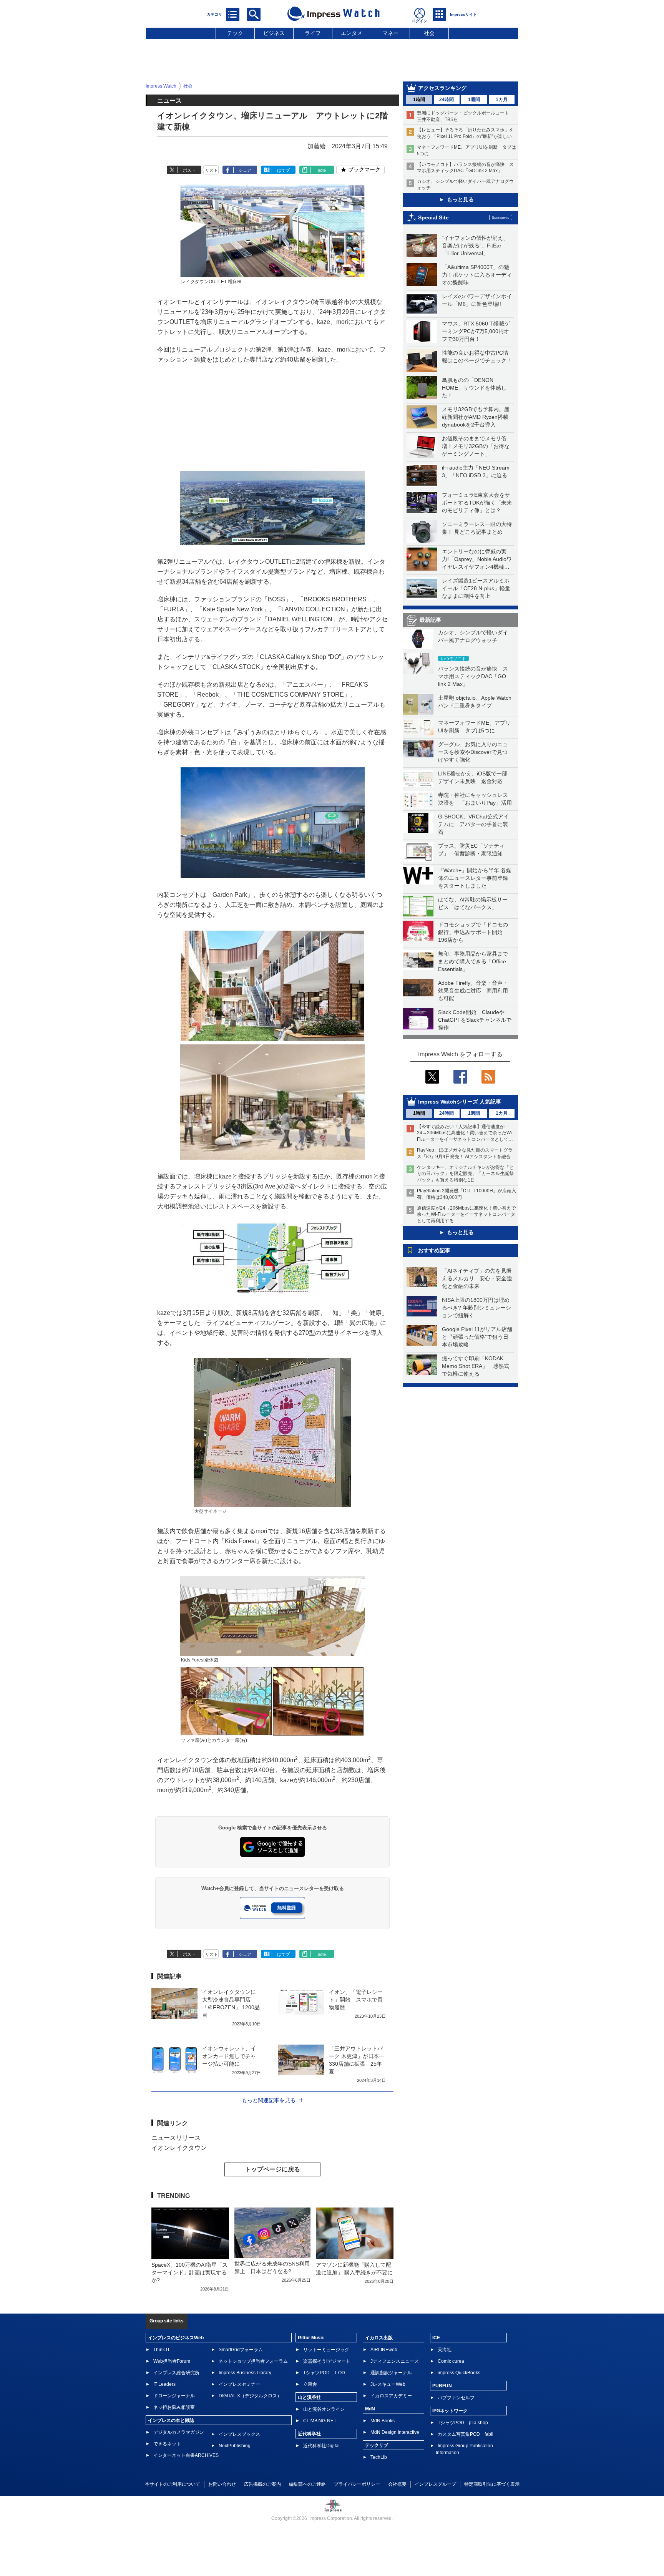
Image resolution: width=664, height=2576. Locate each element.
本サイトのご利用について (173, 2484)
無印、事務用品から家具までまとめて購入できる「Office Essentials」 (473, 961)
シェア (245, 170)
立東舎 (310, 2384)
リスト (212, 170)
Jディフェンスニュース (395, 2361)
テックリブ (377, 2445)
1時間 (419, 100)
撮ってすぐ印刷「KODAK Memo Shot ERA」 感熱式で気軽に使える (476, 1366)
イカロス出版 (379, 2338)
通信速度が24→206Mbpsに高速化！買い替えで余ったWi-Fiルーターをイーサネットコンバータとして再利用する (466, 1215)
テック (235, 33)
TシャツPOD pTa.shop (463, 2423)
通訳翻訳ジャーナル (391, 2373)
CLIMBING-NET (320, 2421)
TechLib (379, 2457)
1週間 (474, 100)
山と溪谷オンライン (324, 2409)
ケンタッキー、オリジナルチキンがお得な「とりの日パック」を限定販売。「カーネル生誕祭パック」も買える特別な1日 (465, 1174)
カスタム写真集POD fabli (466, 2434)
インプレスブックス (239, 2434)
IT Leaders (164, 2384)
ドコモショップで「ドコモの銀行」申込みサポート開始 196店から (473, 932)
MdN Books (383, 2421)
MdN (370, 2409)
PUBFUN (442, 2386)
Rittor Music (311, 2338)
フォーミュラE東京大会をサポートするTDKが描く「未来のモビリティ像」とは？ (477, 503)
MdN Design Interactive (395, 2432)
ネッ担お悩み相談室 (174, 2407)
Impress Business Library (245, 2373)
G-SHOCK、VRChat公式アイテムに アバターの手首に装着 (473, 824)
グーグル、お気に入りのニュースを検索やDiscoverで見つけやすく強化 (473, 752)
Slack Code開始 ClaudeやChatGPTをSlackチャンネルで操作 (475, 1020)
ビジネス (274, 33)
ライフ (313, 33)
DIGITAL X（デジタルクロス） (250, 2396)
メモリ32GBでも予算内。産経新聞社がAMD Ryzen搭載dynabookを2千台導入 (476, 417)
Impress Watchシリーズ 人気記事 (460, 1102)
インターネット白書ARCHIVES (186, 2455)
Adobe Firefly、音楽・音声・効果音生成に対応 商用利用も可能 (473, 991)
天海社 (445, 2350)
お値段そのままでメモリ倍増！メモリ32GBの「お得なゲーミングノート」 (476, 446)
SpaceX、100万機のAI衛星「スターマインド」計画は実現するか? (189, 2272)
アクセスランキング (442, 88)
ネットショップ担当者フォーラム (253, 2361)
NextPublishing (235, 2446)
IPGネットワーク (450, 2411)
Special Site (433, 217)
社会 (429, 33)
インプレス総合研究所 (176, 2373)
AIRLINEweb (384, 2350)
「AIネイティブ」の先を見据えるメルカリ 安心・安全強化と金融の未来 (477, 1278)
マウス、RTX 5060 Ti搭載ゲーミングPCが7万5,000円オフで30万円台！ (476, 331)
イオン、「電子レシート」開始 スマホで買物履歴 (356, 2000)
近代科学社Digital (321, 2446)
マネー (390, 33)
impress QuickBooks (459, 2373)
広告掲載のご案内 (262, 2484)
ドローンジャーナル (174, 2396)
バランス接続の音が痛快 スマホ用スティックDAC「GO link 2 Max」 (473, 676)
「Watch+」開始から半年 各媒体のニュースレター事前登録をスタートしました (475, 878)
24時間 (447, 100)
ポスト (189, 170)
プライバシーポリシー (357, 2484)
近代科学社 (309, 2434)
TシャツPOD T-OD (324, 2373)
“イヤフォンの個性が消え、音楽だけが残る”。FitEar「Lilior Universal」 (475, 246)
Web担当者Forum (172, 2361)
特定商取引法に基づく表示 (492, 2484)
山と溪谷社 (309, 2397)
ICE (436, 2338)
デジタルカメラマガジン (179, 2432)
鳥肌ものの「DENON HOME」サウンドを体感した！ (474, 388)
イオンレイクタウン (179, 2148)
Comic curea (451, 2361)
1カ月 (502, 100)
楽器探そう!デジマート (327, 2361)
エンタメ (352, 33)
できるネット (167, 2444)
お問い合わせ (222, 2484)
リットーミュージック (326, 2350)
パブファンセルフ (456, 2398)
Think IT (162, 2350)
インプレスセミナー (239, 2384)
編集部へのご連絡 (307, 2484)
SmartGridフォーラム (241, 2350)
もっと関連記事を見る (269, 2100)
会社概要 (397, 2484)
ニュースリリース (176, 2138)
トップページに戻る (272, 2169)
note (322, 170)
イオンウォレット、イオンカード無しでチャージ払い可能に (229, 2056)
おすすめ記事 (434, 1250)
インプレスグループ (435, 2484)
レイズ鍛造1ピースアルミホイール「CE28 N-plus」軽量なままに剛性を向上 (476, 588)
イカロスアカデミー (391, 2396)
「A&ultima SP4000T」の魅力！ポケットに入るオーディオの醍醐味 (477, 275)
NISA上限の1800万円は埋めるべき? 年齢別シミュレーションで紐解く (476, 1308)
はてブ (283, 170)
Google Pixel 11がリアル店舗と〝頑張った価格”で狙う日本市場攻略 (477, 1337)
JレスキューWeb (388, 2384)
